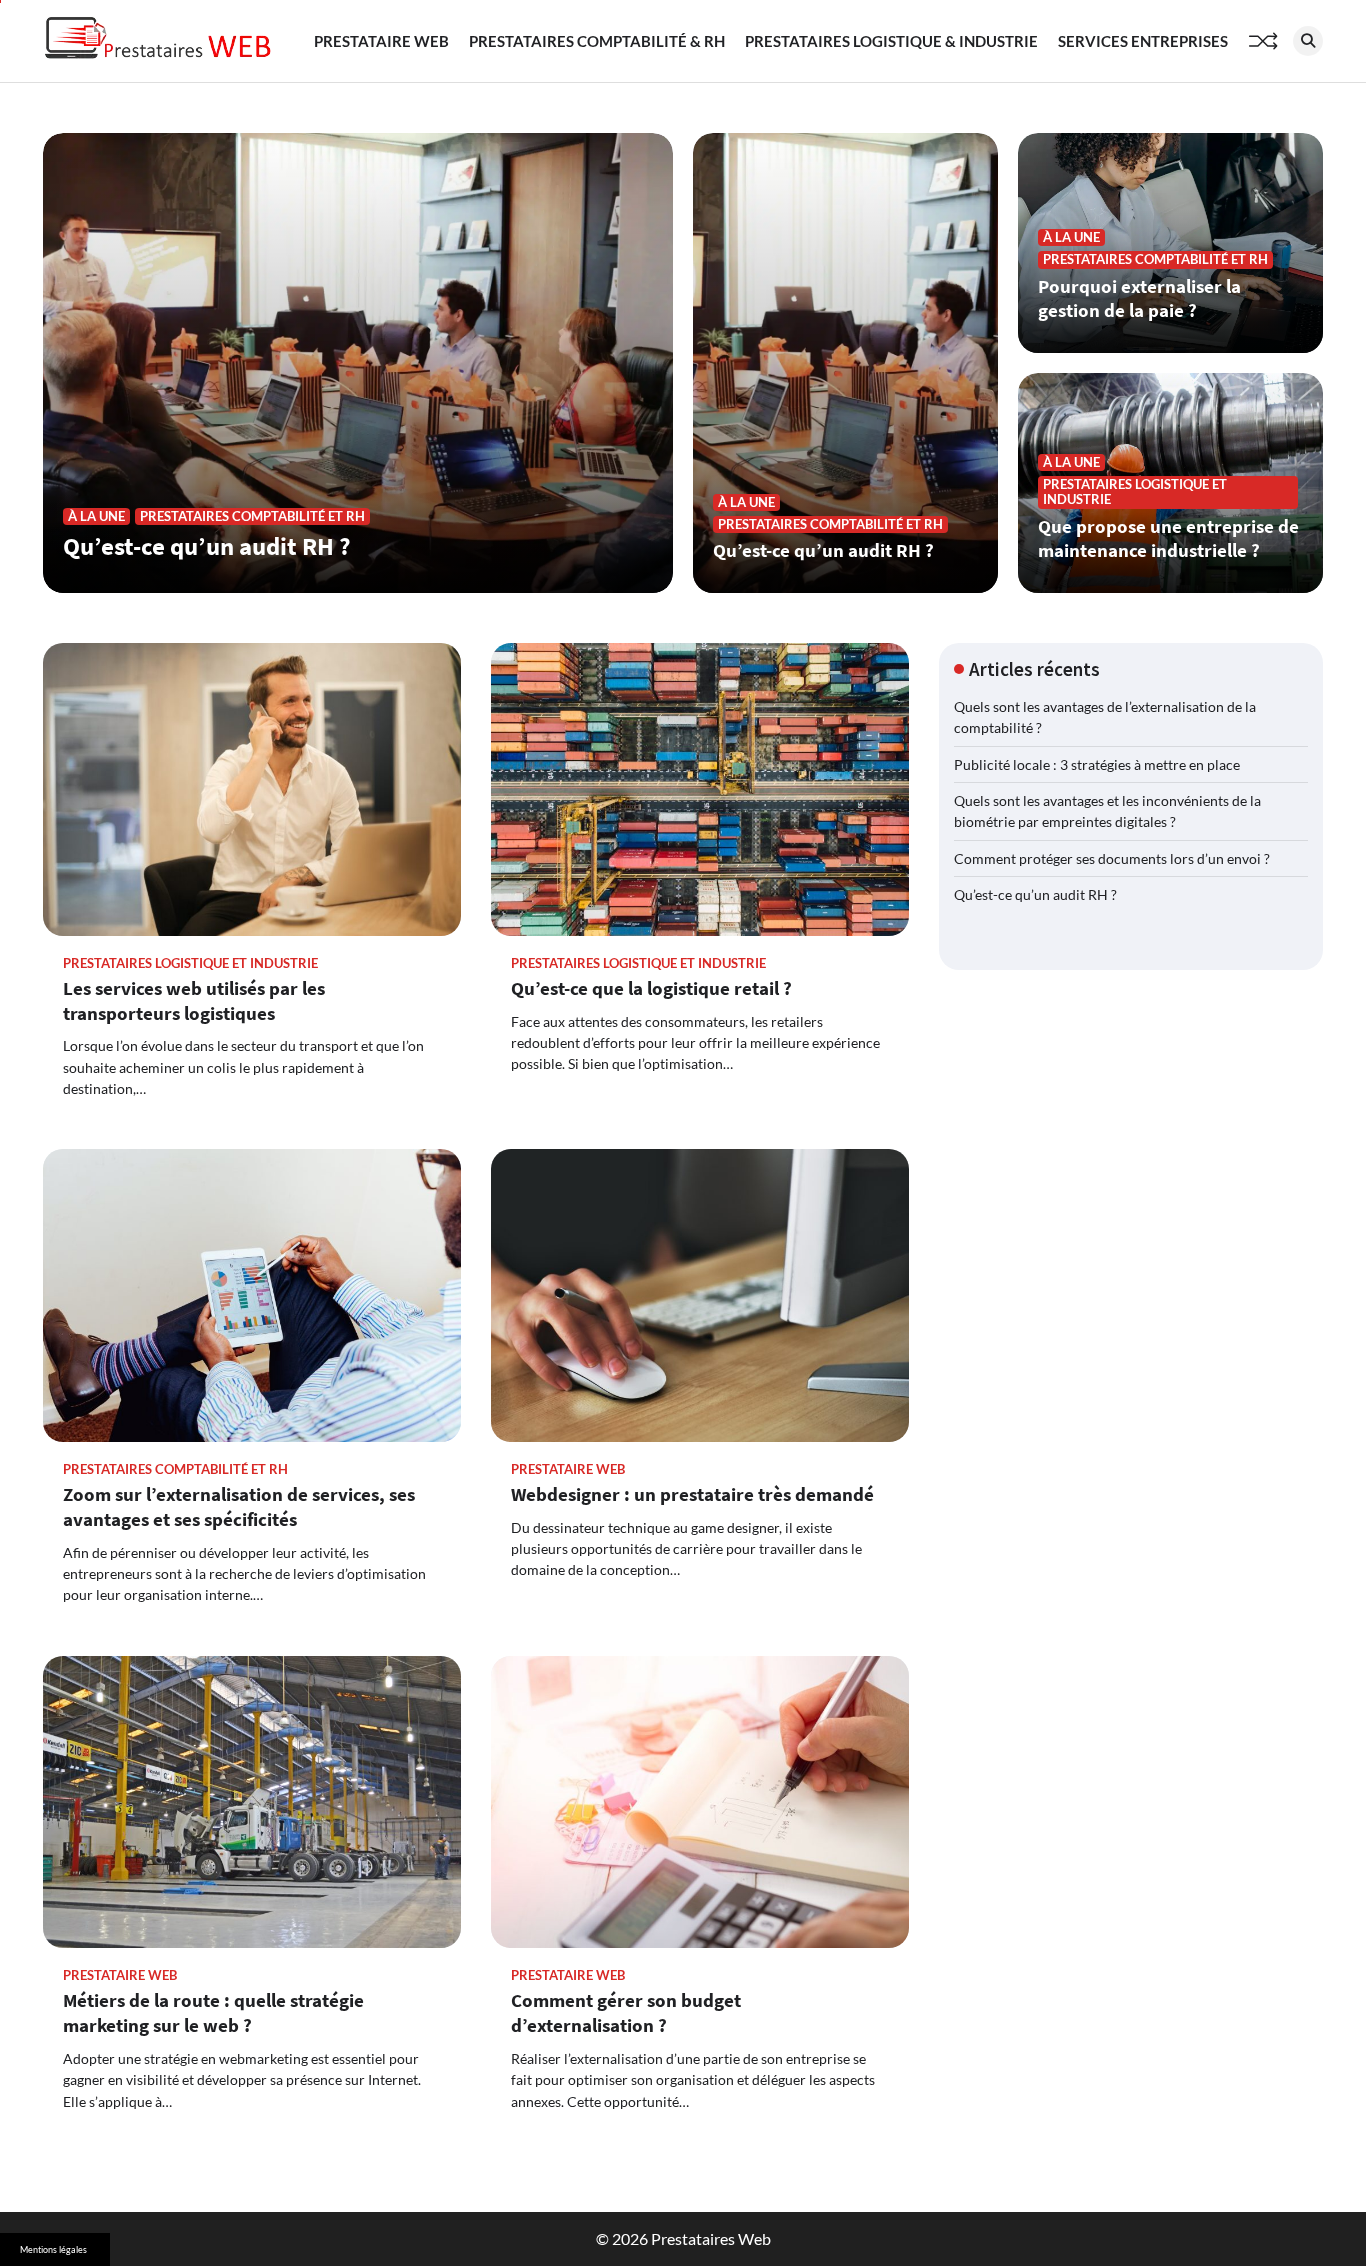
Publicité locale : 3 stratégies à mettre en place (1097, 764)
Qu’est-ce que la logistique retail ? (651, 988)
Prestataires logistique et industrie (1135, 492)
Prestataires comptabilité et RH (252, 516)
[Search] (1308, 41)
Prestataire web (381, 41)
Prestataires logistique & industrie (891, 41)
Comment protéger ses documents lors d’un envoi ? (1112, 858)
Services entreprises (1143, 41)
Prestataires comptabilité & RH (597, 41)
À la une (96, 516)
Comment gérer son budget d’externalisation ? (626, 2012)
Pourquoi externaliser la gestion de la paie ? (1139, 298)
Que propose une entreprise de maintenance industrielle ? (1168, 538)
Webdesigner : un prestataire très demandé (692, 1494)
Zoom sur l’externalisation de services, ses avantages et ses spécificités (239, 1506)
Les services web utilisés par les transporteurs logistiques (194, 1000)
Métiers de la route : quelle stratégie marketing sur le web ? (213, 2012)
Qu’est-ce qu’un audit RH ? (207, 546)
